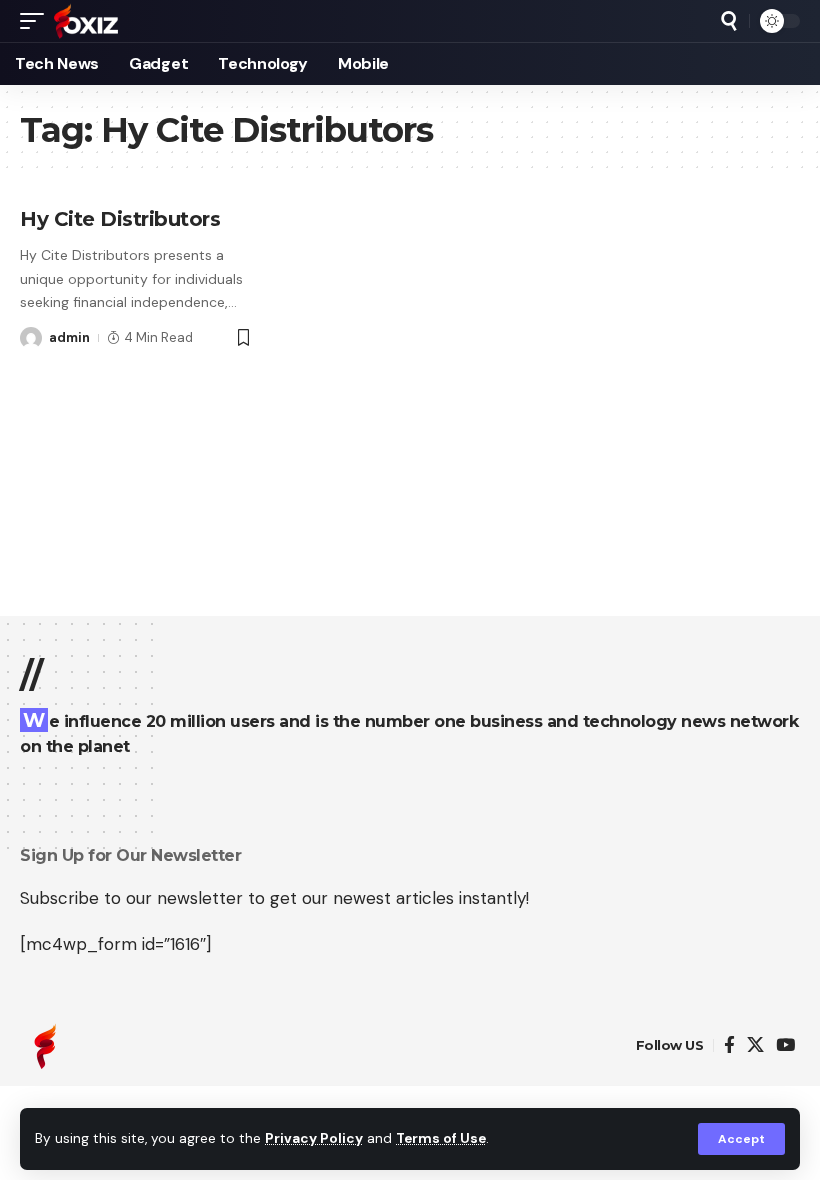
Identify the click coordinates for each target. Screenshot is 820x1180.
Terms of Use (441, 1138)
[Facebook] (729, 1045)
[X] (755, 1045)
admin (69, 337)
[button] (741, 1139)
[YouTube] (785, 1045)
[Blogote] (86, 21)
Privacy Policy (314, 1138)
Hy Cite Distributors (120, 219)
